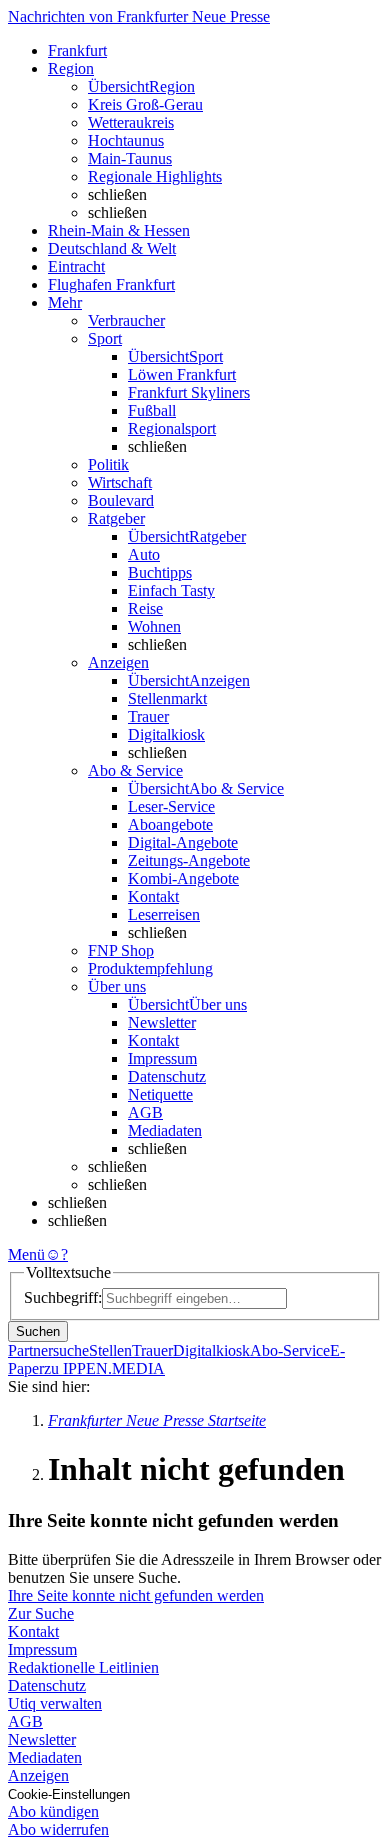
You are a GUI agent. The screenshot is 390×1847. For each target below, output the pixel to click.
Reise (145, 608)
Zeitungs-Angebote (189, 860)
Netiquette (160, 1094)
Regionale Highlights (155, 176)
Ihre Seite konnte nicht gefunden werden (136, 1595)
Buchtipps (160, 572)
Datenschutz (167, 1076)
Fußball (152, 410)
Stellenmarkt (167, 698)
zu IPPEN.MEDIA (104, 1368)
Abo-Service (290, 1350)
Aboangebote (170, 824)
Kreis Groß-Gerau (145, 104)
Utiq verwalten (55, 1703)
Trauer (148, 716)
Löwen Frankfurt (182, 374)
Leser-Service (171, 806)
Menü (26, 1254)
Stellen (110, 1350)
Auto (144, 554)
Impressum (162, 1058)
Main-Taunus (130, 158)
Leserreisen (164, 914)
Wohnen (154, 626)
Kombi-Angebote (183, 878)
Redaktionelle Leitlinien (83, 1667)
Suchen (38, 1331)
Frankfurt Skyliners (189, 392)
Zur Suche (41, 1613)
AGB (145, 1112)
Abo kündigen (53, 1811)
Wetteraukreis (131, 122)
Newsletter (162, 1022)
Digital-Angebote (183, 842)
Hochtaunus (126, 140)
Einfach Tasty (171, 590)
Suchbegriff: (63, 1297)
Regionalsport (172, 428)
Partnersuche (48, 1350)
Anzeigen (38, 1775)
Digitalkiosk (166, 734)
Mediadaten (165, 1130)
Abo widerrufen (58, 1829)
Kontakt (153, 896)
